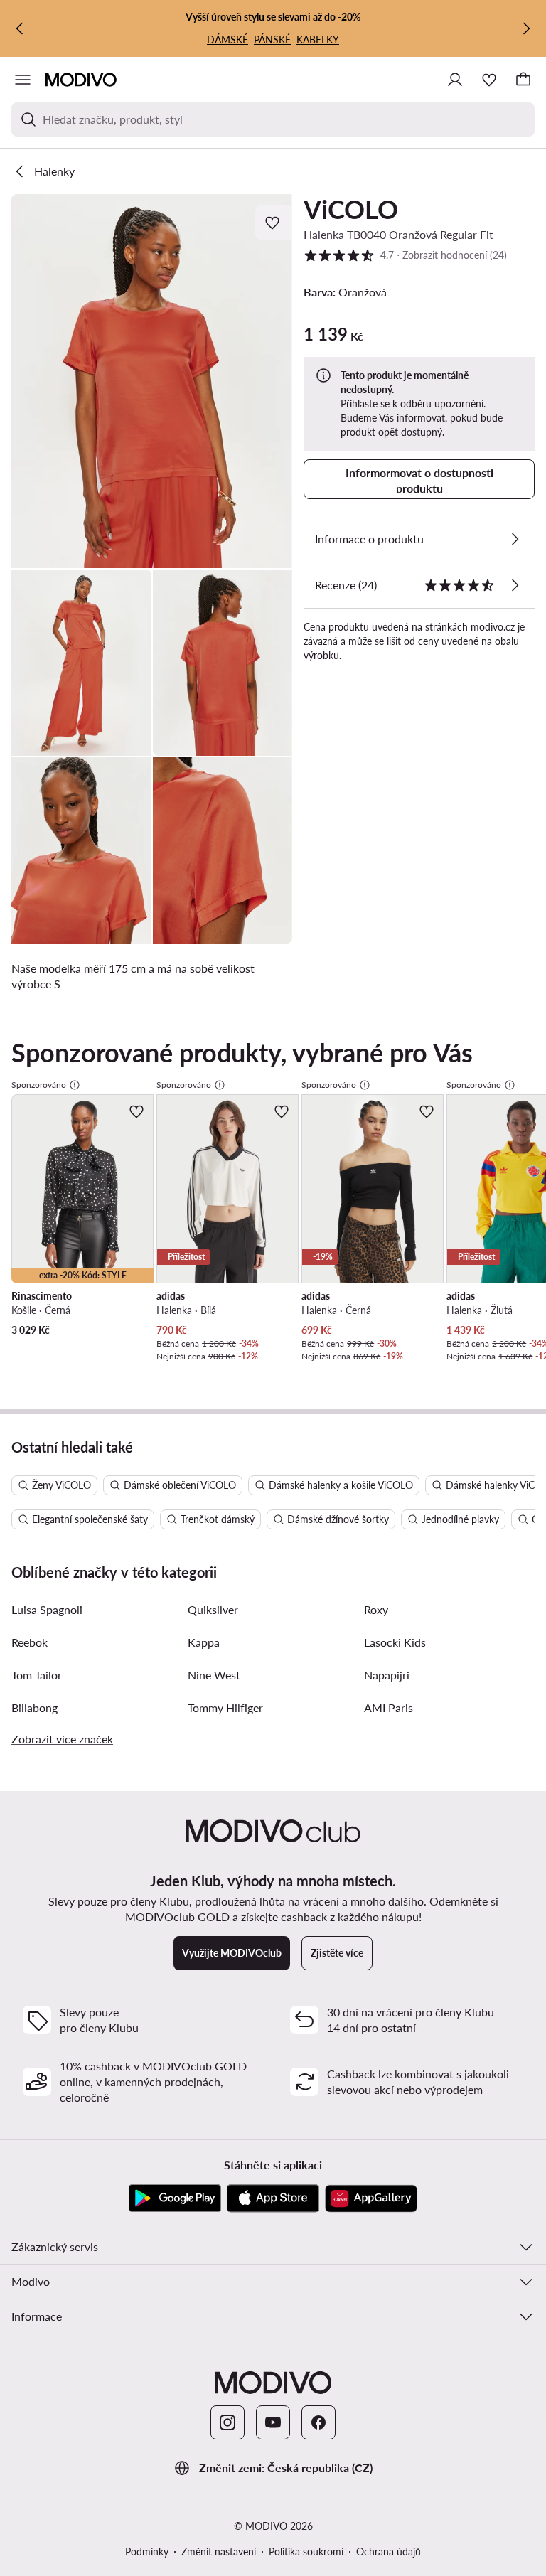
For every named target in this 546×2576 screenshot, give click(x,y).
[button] (152, 381)
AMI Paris (389, 1707)
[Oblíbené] (489, 80)
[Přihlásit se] (455, 80)
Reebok (30, 1642)
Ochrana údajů (389, 2551)
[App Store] (273, 2198)
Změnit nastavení (219, 2551)
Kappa (204, 1642)
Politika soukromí (306, 2551)
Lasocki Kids (395, 1642)
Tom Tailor (37, 1675)
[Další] (526, 28)
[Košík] (523, 80)
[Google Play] (175, 2198)
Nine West (214, 1675)
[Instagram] (227, 2422)
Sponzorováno (39, 1085)
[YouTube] (273, 2422)
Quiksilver (213, 1609)
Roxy (376, 1609)
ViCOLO (351, 209)
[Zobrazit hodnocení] (515, 585)
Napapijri (387, 1675)
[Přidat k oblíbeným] (274, 223)
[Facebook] (318, 2422)
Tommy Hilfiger (225, 1707)
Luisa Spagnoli (47, 1609)
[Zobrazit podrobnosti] (515, 539)
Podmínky (147, 2551)
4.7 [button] (405, 255)
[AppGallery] (371, 2198)
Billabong (34, 1707)
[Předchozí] (20, 28)
